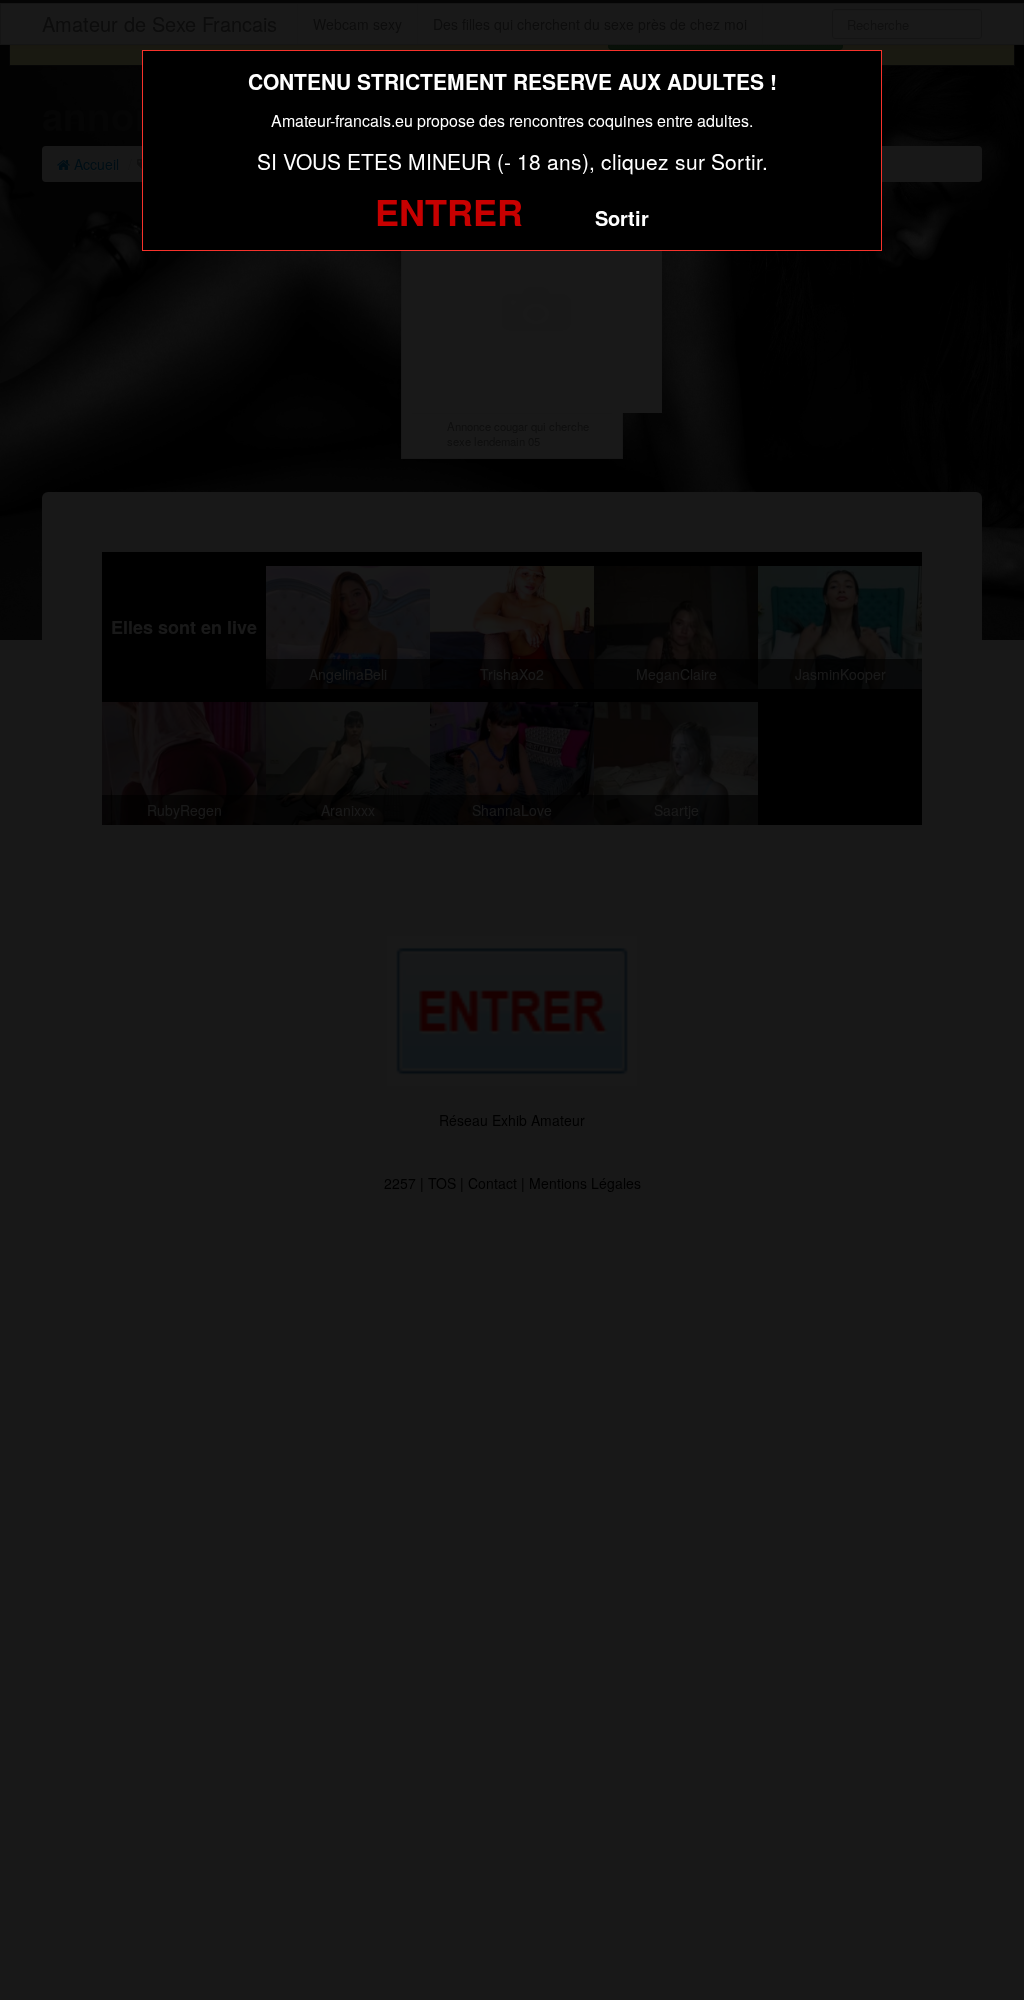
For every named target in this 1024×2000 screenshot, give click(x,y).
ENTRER (449, 211)
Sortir (622, 217)
